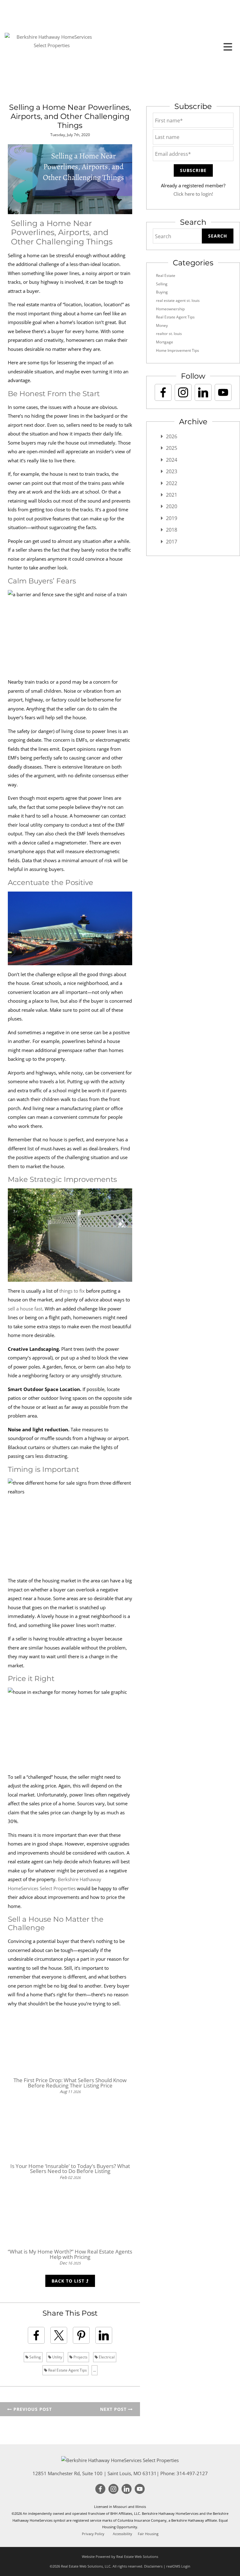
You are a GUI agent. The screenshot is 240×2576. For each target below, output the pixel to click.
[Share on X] (59, 2335)
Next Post (114, 2409)
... (95, 2370)
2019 (172, 518)
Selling (35, 2357)
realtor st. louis (169, 334)
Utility (57, 2357)
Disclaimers (153, 2566)
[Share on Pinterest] (81, 2335)
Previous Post (32, 2409)
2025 (172, 448)
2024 (172, 460)
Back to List (69, 2281)
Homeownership (170, 309)
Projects (80, 2357)
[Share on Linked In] (104, 2335)
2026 (172, 436)
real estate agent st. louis (178, 300)
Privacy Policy (93, 2534)
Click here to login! (193, 194)
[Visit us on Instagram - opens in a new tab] (183, 392)
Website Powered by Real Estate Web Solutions (120, 2556)
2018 (172, 530)
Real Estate (166, 275)
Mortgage (165, 342)
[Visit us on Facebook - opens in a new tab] (163, 392)
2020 (172, 506)
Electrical (106, 2357)
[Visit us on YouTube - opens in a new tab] (223, 392)
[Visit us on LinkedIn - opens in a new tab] (203, 392)
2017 (172, 542)
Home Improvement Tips (177, 350)
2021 (172, 495)
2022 (172, 483)
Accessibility (122, 2534)
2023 (172, 471)
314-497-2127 (192, 2473)
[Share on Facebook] (36, 2335)
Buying (162, 292)
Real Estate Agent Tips (67, 2370)
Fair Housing (148, 2534)
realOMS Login (178, 2566)
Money (162, 325)
